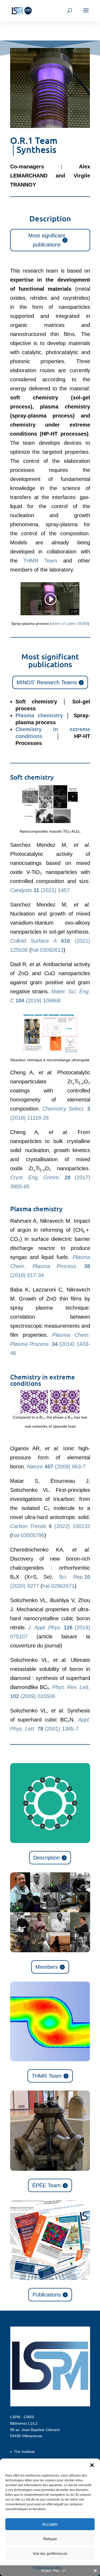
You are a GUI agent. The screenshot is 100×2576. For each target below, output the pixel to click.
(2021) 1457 (40, 890)
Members (47, 1967)
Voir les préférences (50, 2553)
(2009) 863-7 (56, 1467)
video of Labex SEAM (70, 623)
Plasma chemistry (39, 715)
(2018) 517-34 (50, 1266)
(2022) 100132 (50, 1526)
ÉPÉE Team (47, 2185)
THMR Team (40, 561)
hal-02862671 (59, 1586)
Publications (47, 2295)
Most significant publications (47, 240)
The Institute (24, 2452)
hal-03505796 (28, 1535)
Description (47, 1858)
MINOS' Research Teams (47, 682)
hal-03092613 (47, 950)
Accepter (50, 2524)
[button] (92, 2465)
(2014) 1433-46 (50, 1344)
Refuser (50, 2539)
